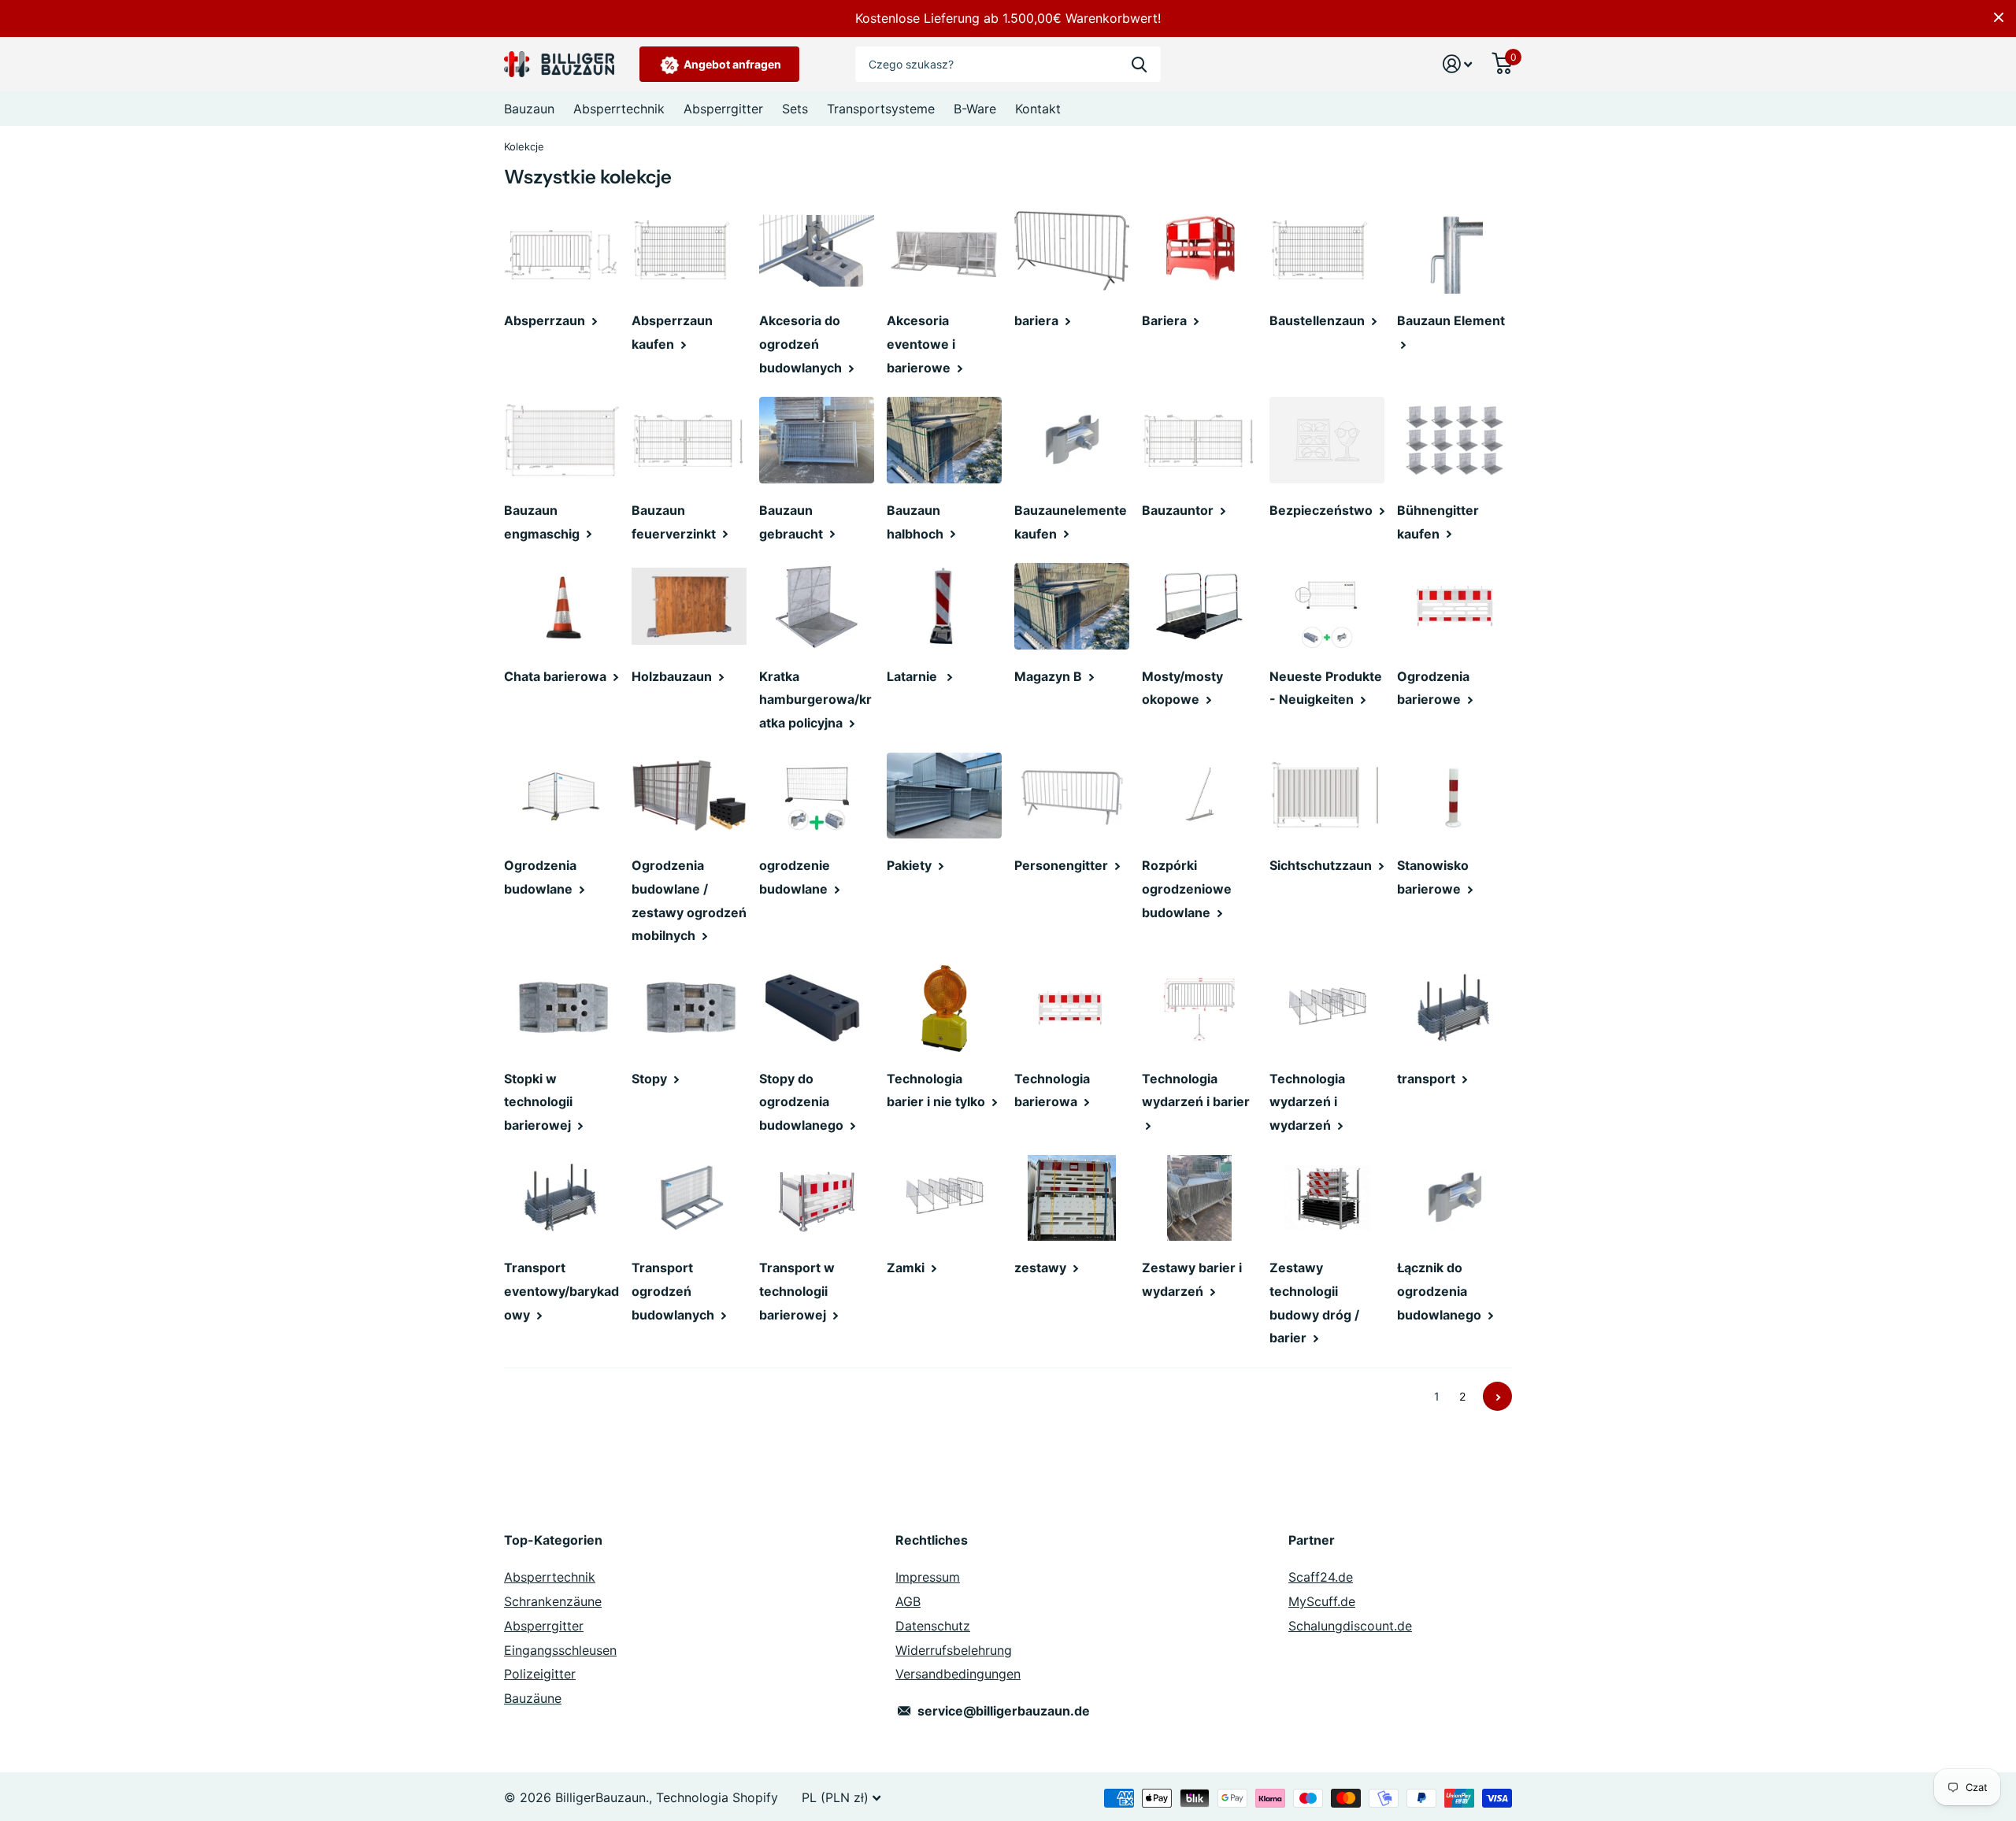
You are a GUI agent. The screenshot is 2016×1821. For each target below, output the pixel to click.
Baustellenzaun (1319, 320)
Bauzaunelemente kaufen (1071, 522)
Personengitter (1063, 865)
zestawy (1042, 1268)
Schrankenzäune (553, 1601)
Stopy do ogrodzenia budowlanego (803, 1102)
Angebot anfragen (731, 64)
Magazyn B (1050, 676)
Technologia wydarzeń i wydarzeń (1307, 1102)
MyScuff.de (1322, 1601)
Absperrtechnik (619, 109)
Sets (795, 109)
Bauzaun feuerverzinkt (675, 522)
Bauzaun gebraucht (793, 522)
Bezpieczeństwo (1323, 510)
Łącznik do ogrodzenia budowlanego (1441, 1291)
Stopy (651, 1079)
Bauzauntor (1179, 510)
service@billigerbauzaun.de (1004, 1711)
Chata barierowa (557, 676)
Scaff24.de (1321, 1577)
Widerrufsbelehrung (954, 1650)
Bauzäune (533, 1698)
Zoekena (1139, 64)
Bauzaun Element (1453, 320)
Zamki (907, 1268)
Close (1999, 17)
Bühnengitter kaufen (1438, 522)
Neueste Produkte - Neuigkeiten (1326, 688)
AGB (908, 1601)
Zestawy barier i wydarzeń (1192, 1279)
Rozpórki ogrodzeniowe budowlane (1187, 888)
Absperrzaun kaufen (672, 332)
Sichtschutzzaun (1322, 865)
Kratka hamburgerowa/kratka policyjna (815, 700)
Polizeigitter (540, 1674)
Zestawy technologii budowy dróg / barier (1314, 1303)
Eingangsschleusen (560, 1650)
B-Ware (975, 109)
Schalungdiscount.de (1350, 1626)
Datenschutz (933, 1626)
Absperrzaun (546, 320)
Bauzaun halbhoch (917, 522)
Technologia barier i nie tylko (938, 1090)
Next (1497, 1396)
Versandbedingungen (958, 1674)
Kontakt (1038, 109)
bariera (1038, 320)
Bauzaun (529, 109)
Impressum (928, 1577)
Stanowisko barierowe (1433, 877)
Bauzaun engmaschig (543, 522)
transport (1428, 1079)
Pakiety (911, 865)
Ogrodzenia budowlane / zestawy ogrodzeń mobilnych (689, 900)
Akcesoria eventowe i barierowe (921, 344)
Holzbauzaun (673, 676)
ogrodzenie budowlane (795, 877)
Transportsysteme (881, 109)
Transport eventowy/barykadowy (561, 1291)
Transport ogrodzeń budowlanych (674, 1291)
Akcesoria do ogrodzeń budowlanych (802, 344)
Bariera (1166, 320)
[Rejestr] (1458, 64)
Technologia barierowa (1052, 1090)
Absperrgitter (723, 109)
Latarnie (915, 676)
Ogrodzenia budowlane (540, 877)
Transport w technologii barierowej (797, 1291)
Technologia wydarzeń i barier (1197, 1090)
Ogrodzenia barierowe (1433, 688)
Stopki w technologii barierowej (539, 1102)
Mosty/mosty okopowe (1182, 688)
